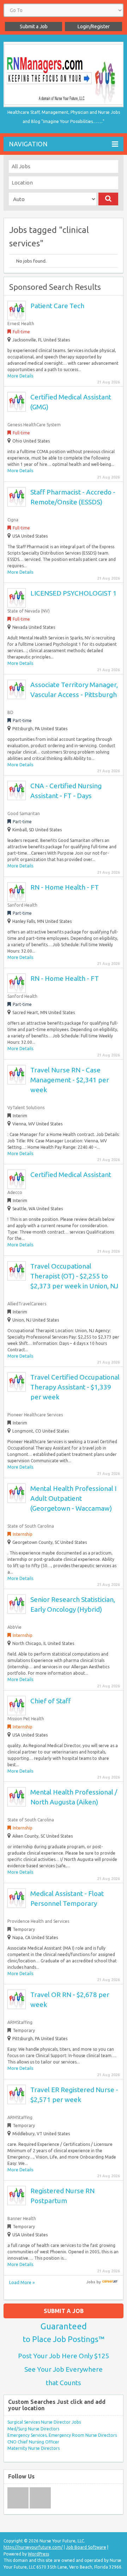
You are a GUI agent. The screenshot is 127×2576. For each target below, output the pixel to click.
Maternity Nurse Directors (34, 2448)
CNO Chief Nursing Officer (33, 2442)
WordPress (38, 2554)
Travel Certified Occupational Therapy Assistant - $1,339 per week (75, 1387)
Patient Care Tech (57, 306)
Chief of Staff (51, 1701)
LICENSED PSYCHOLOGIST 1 (74, 593)
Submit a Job (34, 27)
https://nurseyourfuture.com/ (33, 2547)
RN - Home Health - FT (65, 887)
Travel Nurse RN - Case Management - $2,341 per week (70, 1080)
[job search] (110, 2282)
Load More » (22, 2282)
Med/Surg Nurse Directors (33, 2429)
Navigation (28, 144)
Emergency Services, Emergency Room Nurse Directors (62, 2435)
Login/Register (94, 27)
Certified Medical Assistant (71, 1175)
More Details (20, 376)
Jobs (91, 2282)
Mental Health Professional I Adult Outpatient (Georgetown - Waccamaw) (73, 1498)
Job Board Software (86, 2547)
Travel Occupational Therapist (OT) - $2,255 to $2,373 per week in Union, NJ (74, 1276)
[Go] (108, 199)
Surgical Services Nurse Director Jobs (44, 2422)
